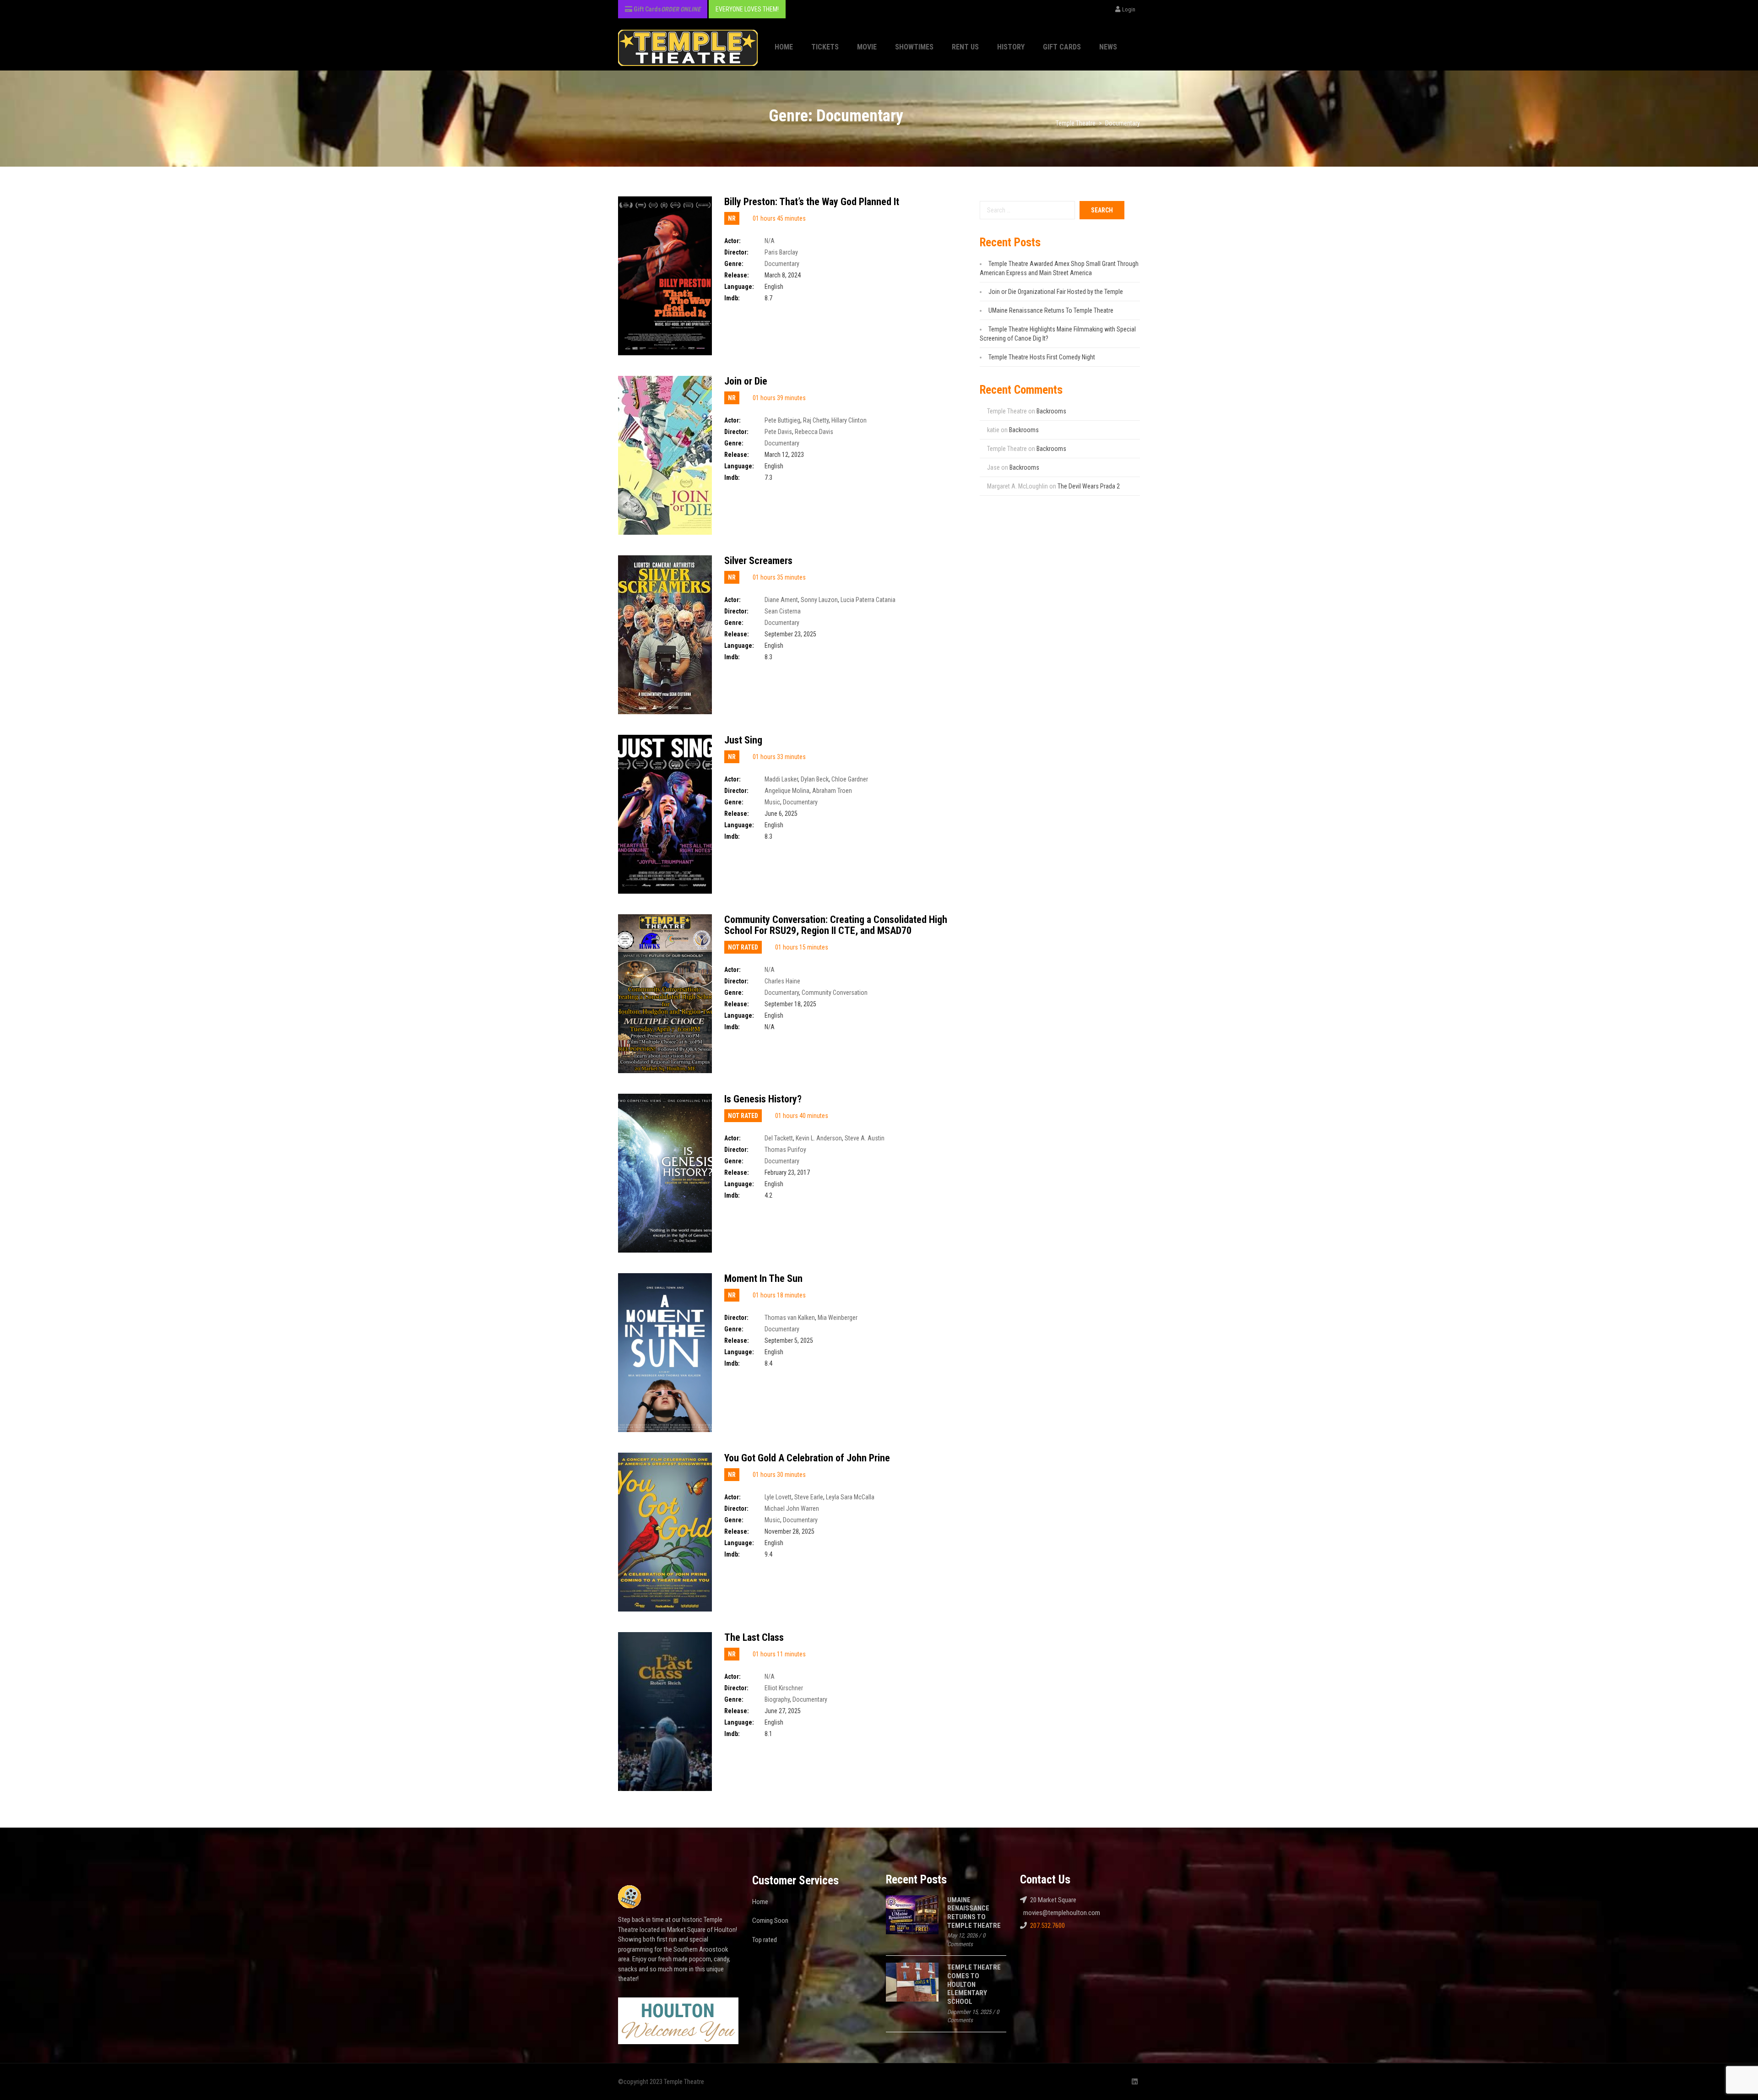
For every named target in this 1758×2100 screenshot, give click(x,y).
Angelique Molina (787, 791)
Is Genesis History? (763, 1099)
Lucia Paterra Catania (868, 600)
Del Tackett (779, 1138)
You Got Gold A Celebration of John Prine (807, 1458)
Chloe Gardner (850, 779)
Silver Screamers (758, 561)
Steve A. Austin (865, 1138)
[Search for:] (1027, 210)
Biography (777, 1699)
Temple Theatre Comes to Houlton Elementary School (974, 1984)
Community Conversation (835, 993)
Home (784, 47)
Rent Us (965, 47)
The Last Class (754, 1637)
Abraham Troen (832, 791)
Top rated (765, 1940)
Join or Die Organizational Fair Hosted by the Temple (1056, 292)
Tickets (825, 47)
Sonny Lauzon (819, 600)
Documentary (782, 264)
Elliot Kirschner (784, 1688)
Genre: (734, 264)
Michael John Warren (792, 1509)
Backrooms (1051, 411)
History (1011, 47)
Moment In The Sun (763, 1278)
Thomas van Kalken (790, 1318)
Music (772, 802)
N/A (770, 241)
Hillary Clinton (849, 420)
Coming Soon (770, 1921)
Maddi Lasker (781, 779)
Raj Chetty (816, 420)
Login (1129, 9)
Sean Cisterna (783, 611)
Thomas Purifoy (785, 1150)
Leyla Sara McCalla (850, 1497)
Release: (737, 275)
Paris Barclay (781, 252)
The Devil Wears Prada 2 (1089, 486)
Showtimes (914, 47)
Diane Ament (781, 600)
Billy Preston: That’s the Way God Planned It (812, 202)
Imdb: (732, 298)
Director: (736, 252)
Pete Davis (778, 432)
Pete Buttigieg (782, 420)
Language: (739, 287)
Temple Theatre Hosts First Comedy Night (1042, 357)
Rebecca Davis (814, 432)
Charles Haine (782, 981)
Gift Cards (1062, 47)
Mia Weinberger (838, 1318)
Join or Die (746, 381)
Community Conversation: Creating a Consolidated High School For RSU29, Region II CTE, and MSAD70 (836, 925)
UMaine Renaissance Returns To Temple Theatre (1051, 310)
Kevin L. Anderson (819, 1138)
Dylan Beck (815, 779)
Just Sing (743, 740)
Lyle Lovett (778, 1497)
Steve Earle (809, 1497)
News (1108, 47)
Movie (867, 47)
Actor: (732, 241)
